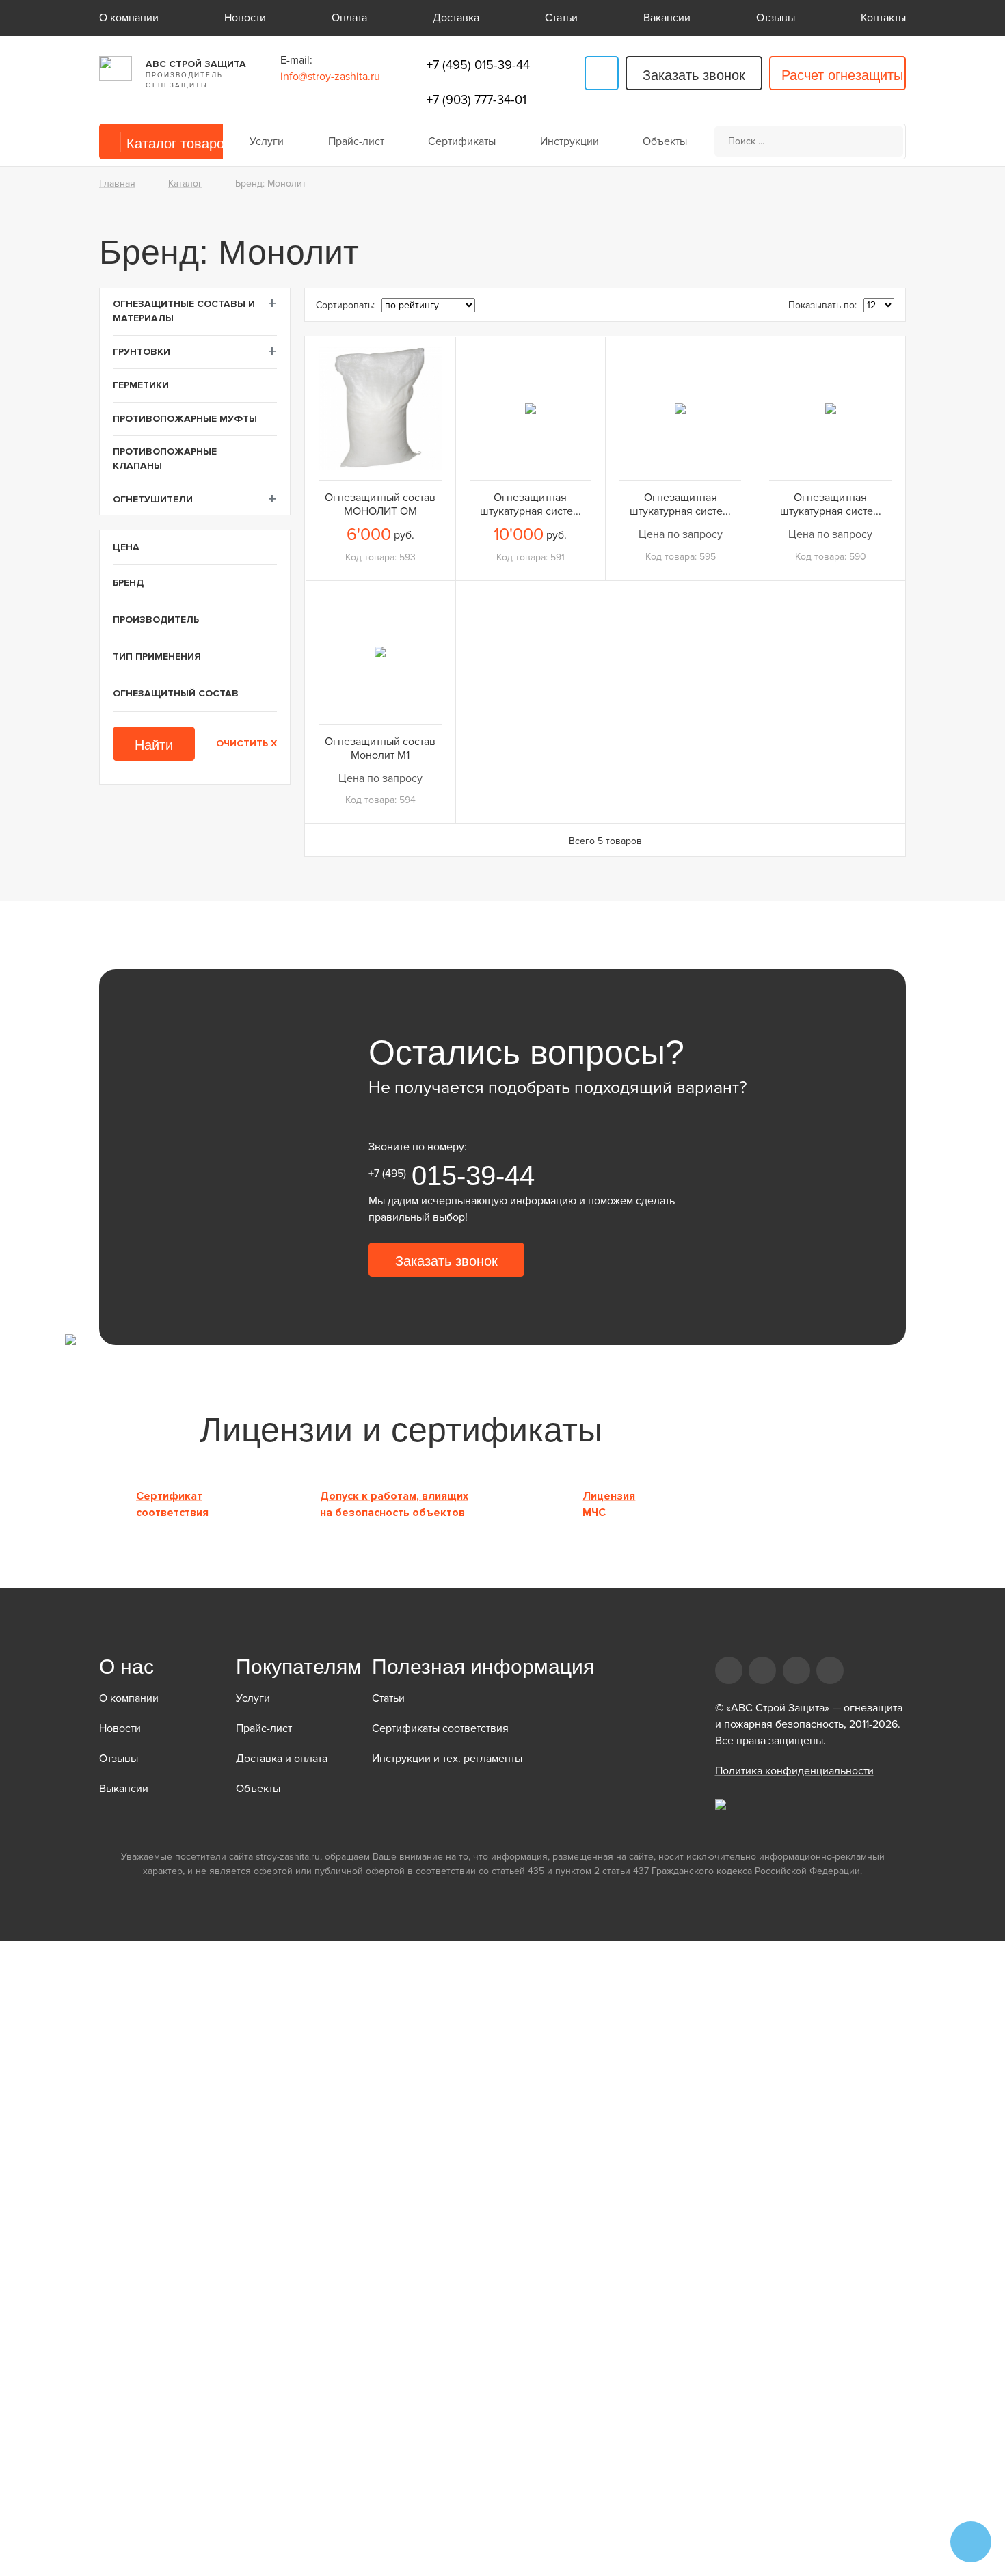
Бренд (128, 583)
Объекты (665, 141)
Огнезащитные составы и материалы (184, 311)
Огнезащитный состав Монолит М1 (380, 748)
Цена (126, 547)
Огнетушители (153, 499)
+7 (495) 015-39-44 (478, 65)
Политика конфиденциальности (794, 1771)
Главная (117, 184)
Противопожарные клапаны (165, 459)
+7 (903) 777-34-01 (477, 100)
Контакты (883, 18)
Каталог (185, 184)
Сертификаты (462, 141)
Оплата (349, 18)
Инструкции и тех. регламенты (447, 1759)
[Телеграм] (602, 73)
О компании (129, 18)
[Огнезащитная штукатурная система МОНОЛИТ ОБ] (531, 408)
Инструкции (569, 141)
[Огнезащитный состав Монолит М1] (380, 652)
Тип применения (157, 656)
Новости (245, 18)
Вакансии (667, 18)
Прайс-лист (356, 141)
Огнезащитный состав (176, 693)
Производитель (156, 620)
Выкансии (124, 1789)
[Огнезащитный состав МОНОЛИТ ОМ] (380, 408)
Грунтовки (142, 352)
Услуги (267, 141)
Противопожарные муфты (185, 419)
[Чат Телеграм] (971, 2542)
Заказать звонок (694, 75)
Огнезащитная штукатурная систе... (531, 504)
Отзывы (776, 18)
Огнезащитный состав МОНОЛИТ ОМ (380, 504)
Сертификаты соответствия (440, 1728)
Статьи (561, 18)
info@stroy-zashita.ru (330, 77)
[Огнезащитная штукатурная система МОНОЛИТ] (830, 408)
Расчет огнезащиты (842, 75)
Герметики (141, 385)
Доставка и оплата (282, 1759)
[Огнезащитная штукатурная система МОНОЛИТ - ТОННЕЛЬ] (680, 408)
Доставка (456, 18)
